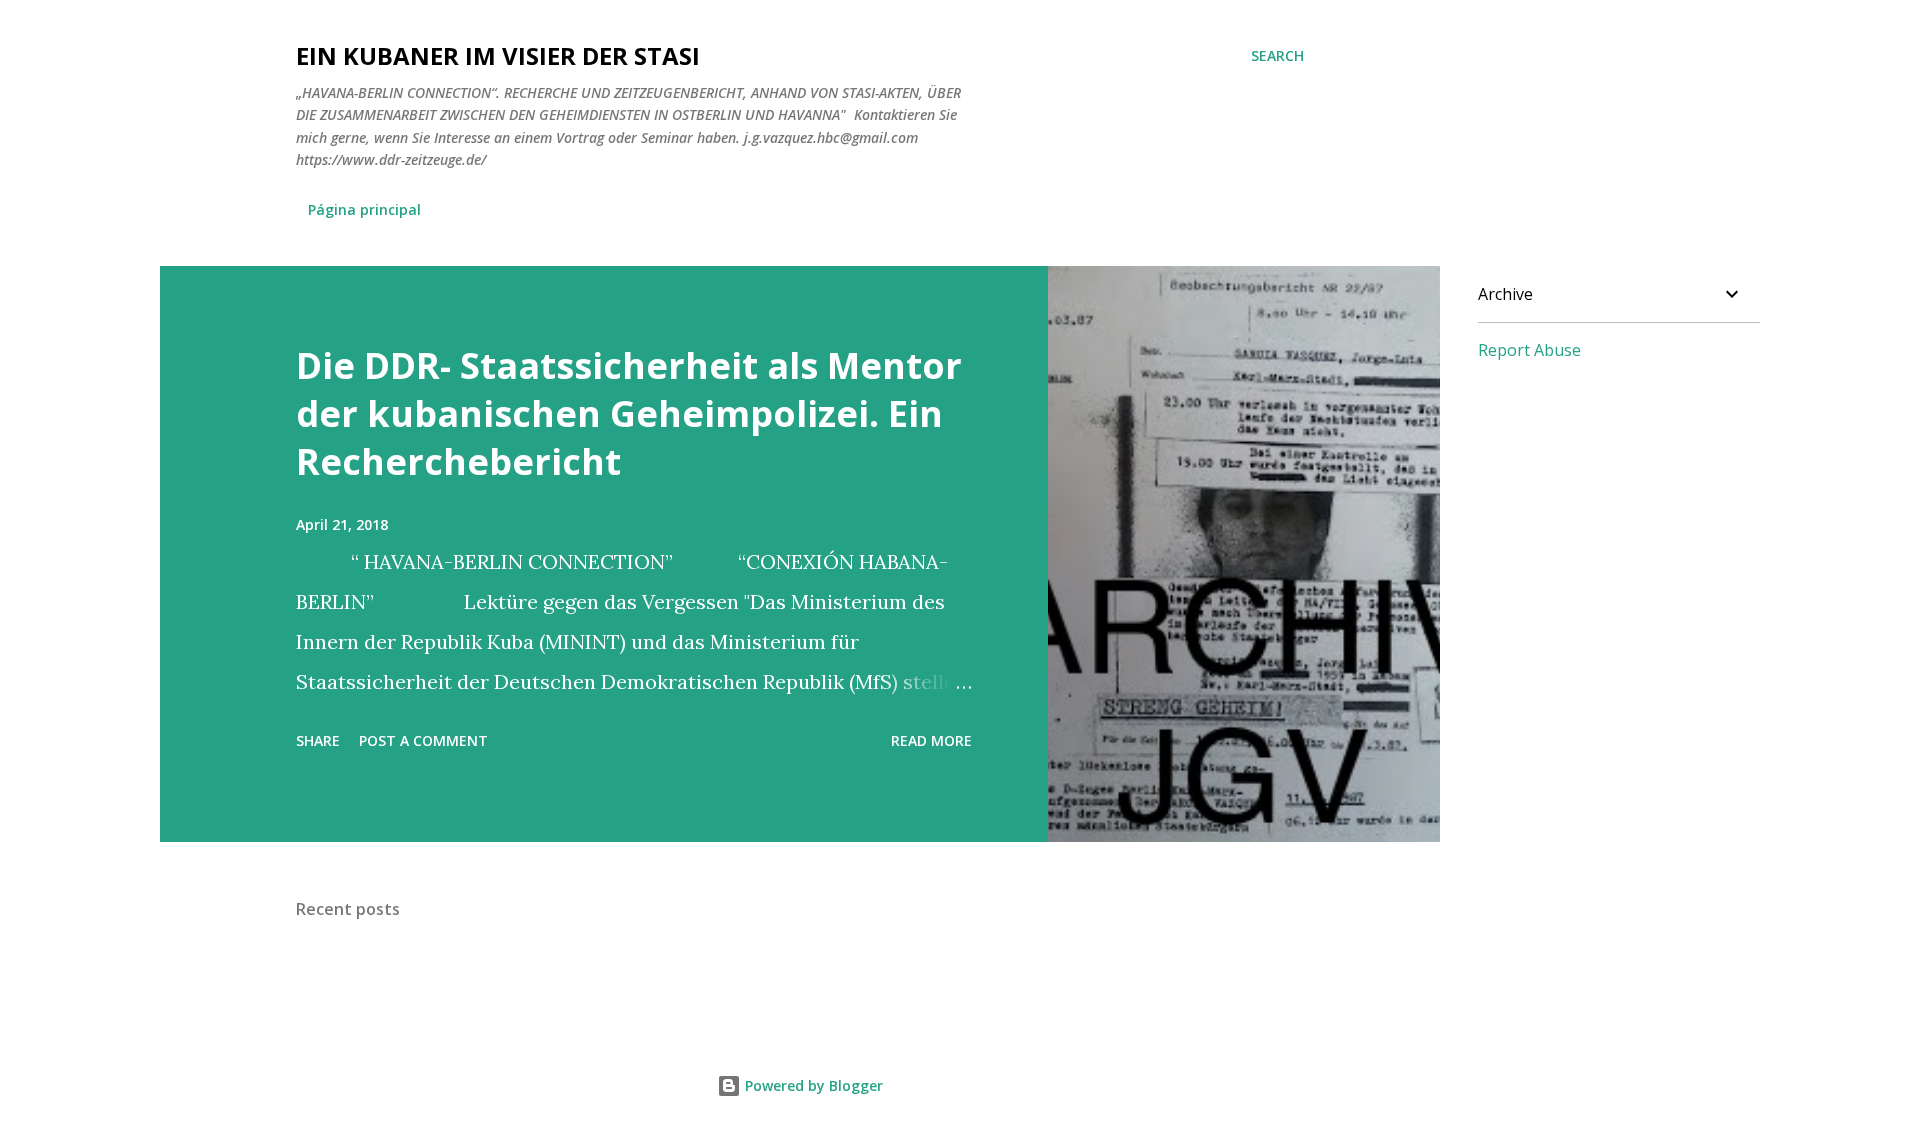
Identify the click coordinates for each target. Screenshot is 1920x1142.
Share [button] (318, 740)
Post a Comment (423, 740)
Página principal (364, 209)
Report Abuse (1529, 350)
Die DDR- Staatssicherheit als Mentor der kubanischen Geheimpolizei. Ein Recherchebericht (629, 413)
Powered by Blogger (812, 1085)
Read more (931, 740)
